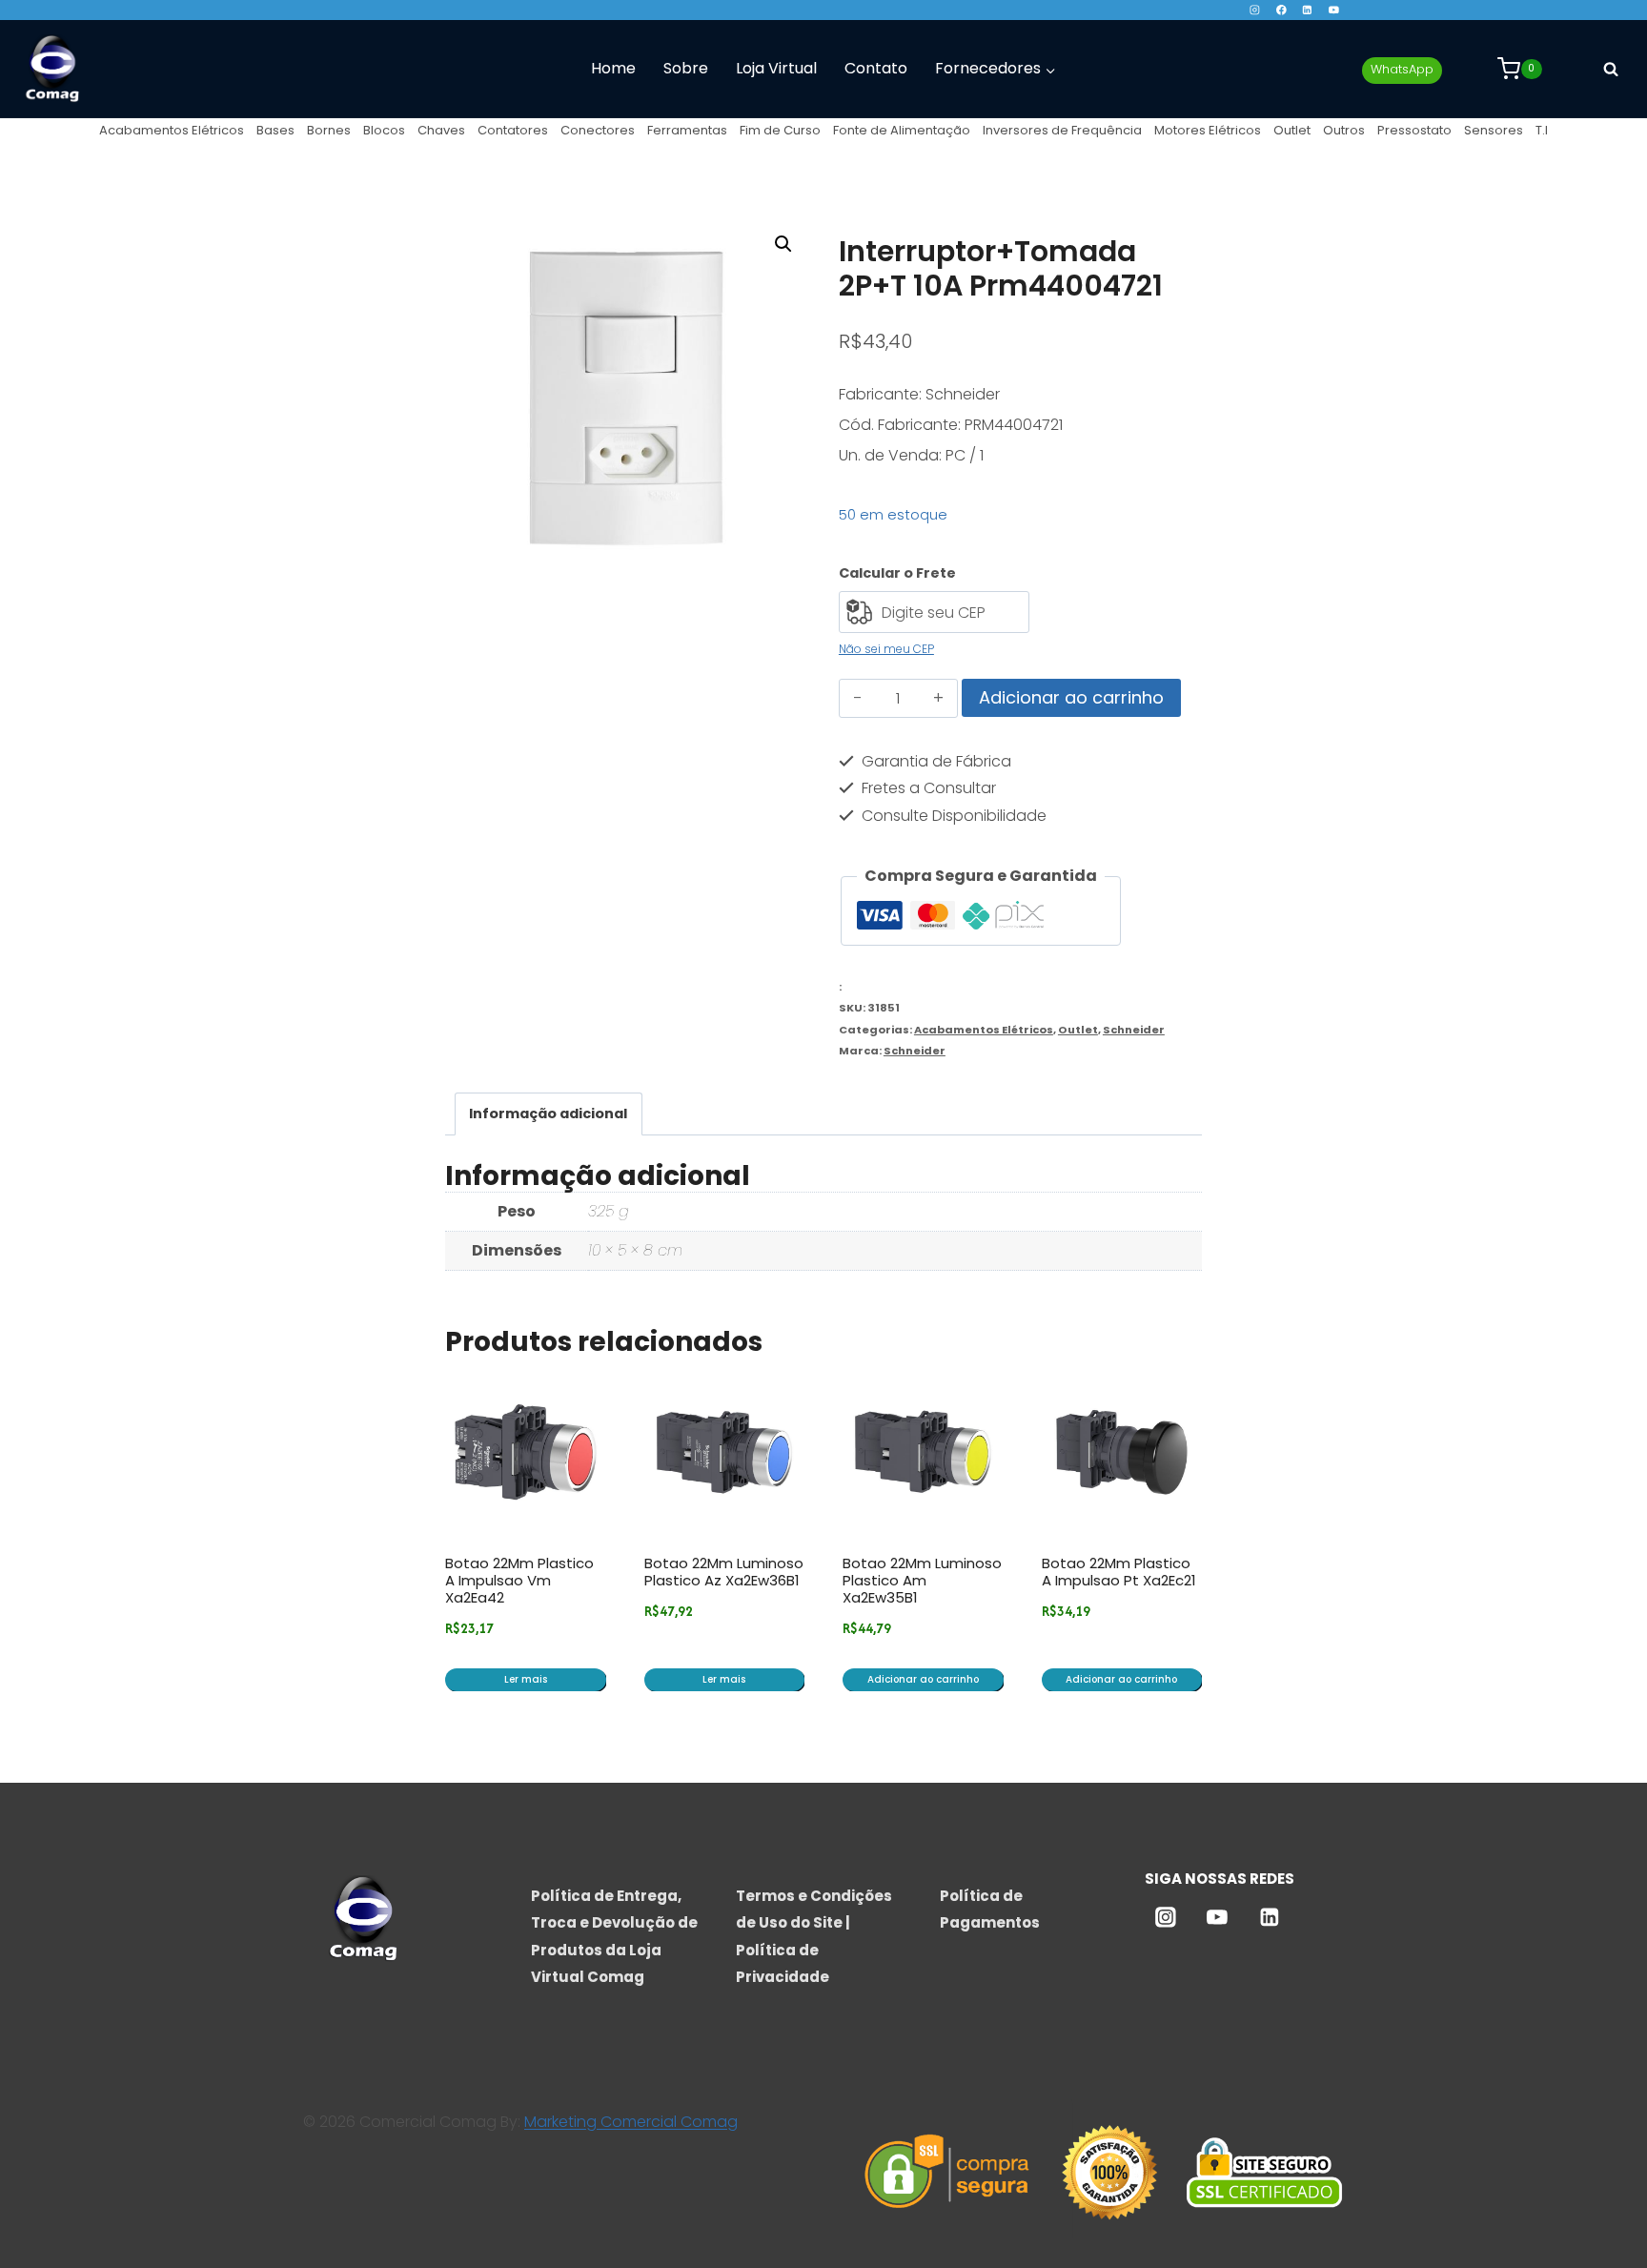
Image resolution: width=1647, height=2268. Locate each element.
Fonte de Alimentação (902, 130)
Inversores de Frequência (1062, 130)
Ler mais (526, 1679)
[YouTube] (1334, 10)
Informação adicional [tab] (548, 1114)
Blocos (384, 130)
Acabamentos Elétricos (172, 130)
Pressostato (1414, 130)
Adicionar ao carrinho (1071, 697)
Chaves (441, 130)
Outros (1344, 130)
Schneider (1134, 1030)
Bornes (329, 130)
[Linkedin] (1307, 10)
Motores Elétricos (1208, 130)
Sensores (1494, 130)
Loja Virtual (776, 68)
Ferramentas (687, 130)
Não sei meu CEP (886, 649)
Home (613, 68)
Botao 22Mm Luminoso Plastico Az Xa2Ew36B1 (724, 1572)
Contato (876, 68)
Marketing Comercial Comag (631, 2122)
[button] (783, 244)
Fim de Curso (780, 130)
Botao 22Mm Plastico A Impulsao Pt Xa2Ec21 (1119, 1572)
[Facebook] (1281, 10)
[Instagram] (1255, 10)
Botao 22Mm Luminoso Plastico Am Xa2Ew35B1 (922, 1580)
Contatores (513, 130)
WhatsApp (1402, 69)
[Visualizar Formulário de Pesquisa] (1611, 69)
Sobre (686, 68)
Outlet (1292, 130)
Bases (275, 130)
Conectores (598, 130)
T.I (1542, 130)
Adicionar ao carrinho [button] (923, 1679)
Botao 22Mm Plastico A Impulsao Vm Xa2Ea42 (519, 1580)
